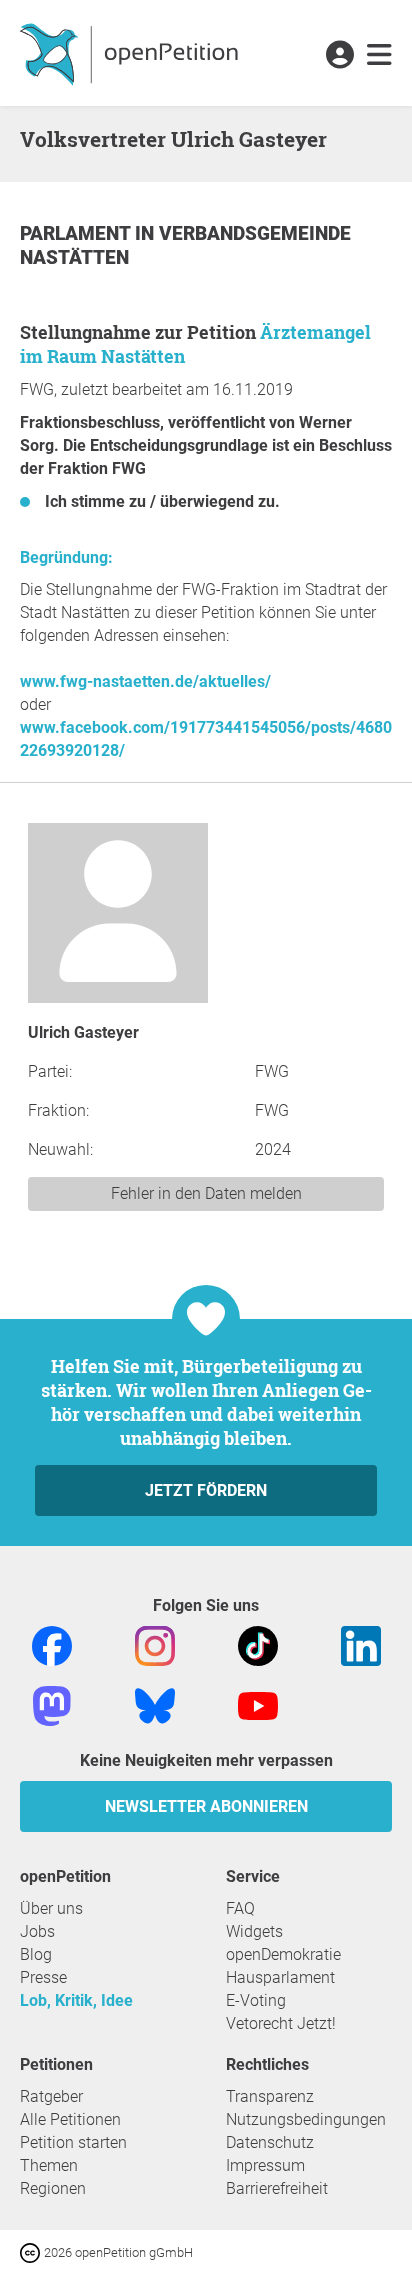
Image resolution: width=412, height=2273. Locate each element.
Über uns (51, 1908)
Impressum (265, 2165)
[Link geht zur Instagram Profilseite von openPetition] (155, 1644)
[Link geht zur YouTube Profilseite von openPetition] (258, 1704)
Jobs (37, 1931)
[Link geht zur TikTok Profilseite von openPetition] (258, 1644)
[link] (379, 56)
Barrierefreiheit (277, 2188)
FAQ (240, 1908)
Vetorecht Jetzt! (281, 2023)
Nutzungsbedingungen (306, 2119)
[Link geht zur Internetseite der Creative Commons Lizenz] (32, 2251)
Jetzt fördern (206, 1490)
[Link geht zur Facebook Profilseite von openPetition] (52, 1644)
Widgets (254, 1931)
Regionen (53, 2188)
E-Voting (256, 2000)
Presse (43, 1977)
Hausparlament (280, 1977)
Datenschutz (270, 2142)
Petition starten (73, 2142)
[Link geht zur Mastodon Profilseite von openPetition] (52, 1704)
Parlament (77, 233)
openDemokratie (283, 1954)
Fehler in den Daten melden (206, 1193)
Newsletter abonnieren (206, 1806)
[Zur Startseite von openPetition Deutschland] (131, 53)
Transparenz (270, 2096)
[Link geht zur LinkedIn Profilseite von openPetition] (361, 1644)
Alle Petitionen (70, 2119)
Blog (36, 1954)
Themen (49, 2165)
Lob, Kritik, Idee (76, 2000)
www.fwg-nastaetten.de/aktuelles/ (145, 681)
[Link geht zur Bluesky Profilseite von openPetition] (155, 1704)
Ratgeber (51, 2096)
